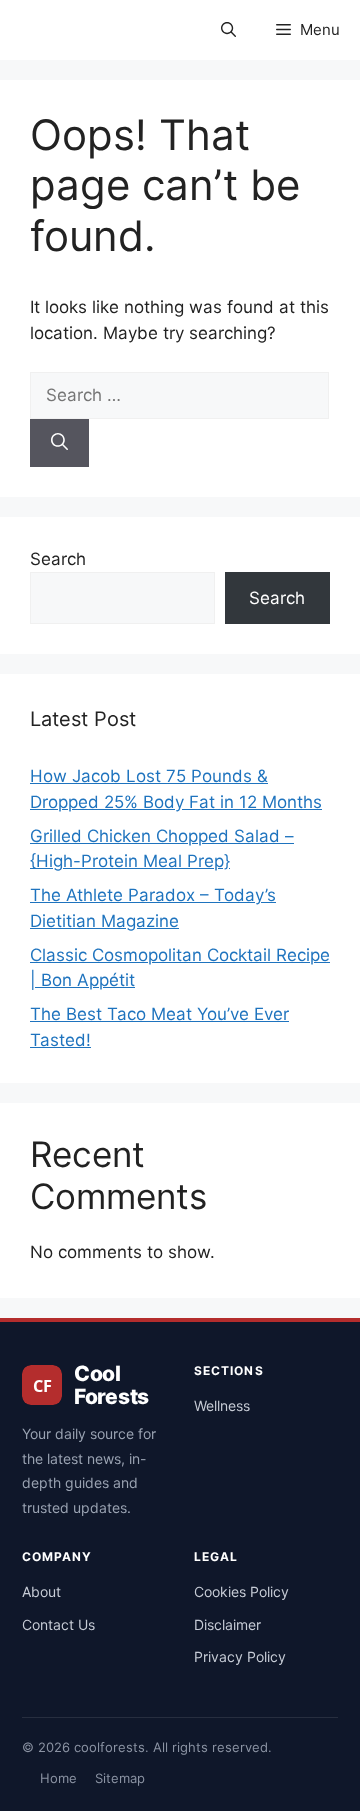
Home (58, 1778)
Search (58, 559)
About (41, 1591)
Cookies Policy (241, 1591)
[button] (228, 30)
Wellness (222, 1405)
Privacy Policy (240, 1656)
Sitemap (120, 1778)
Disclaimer (227, 1624)
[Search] (59, 443)
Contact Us (58, 1624)
